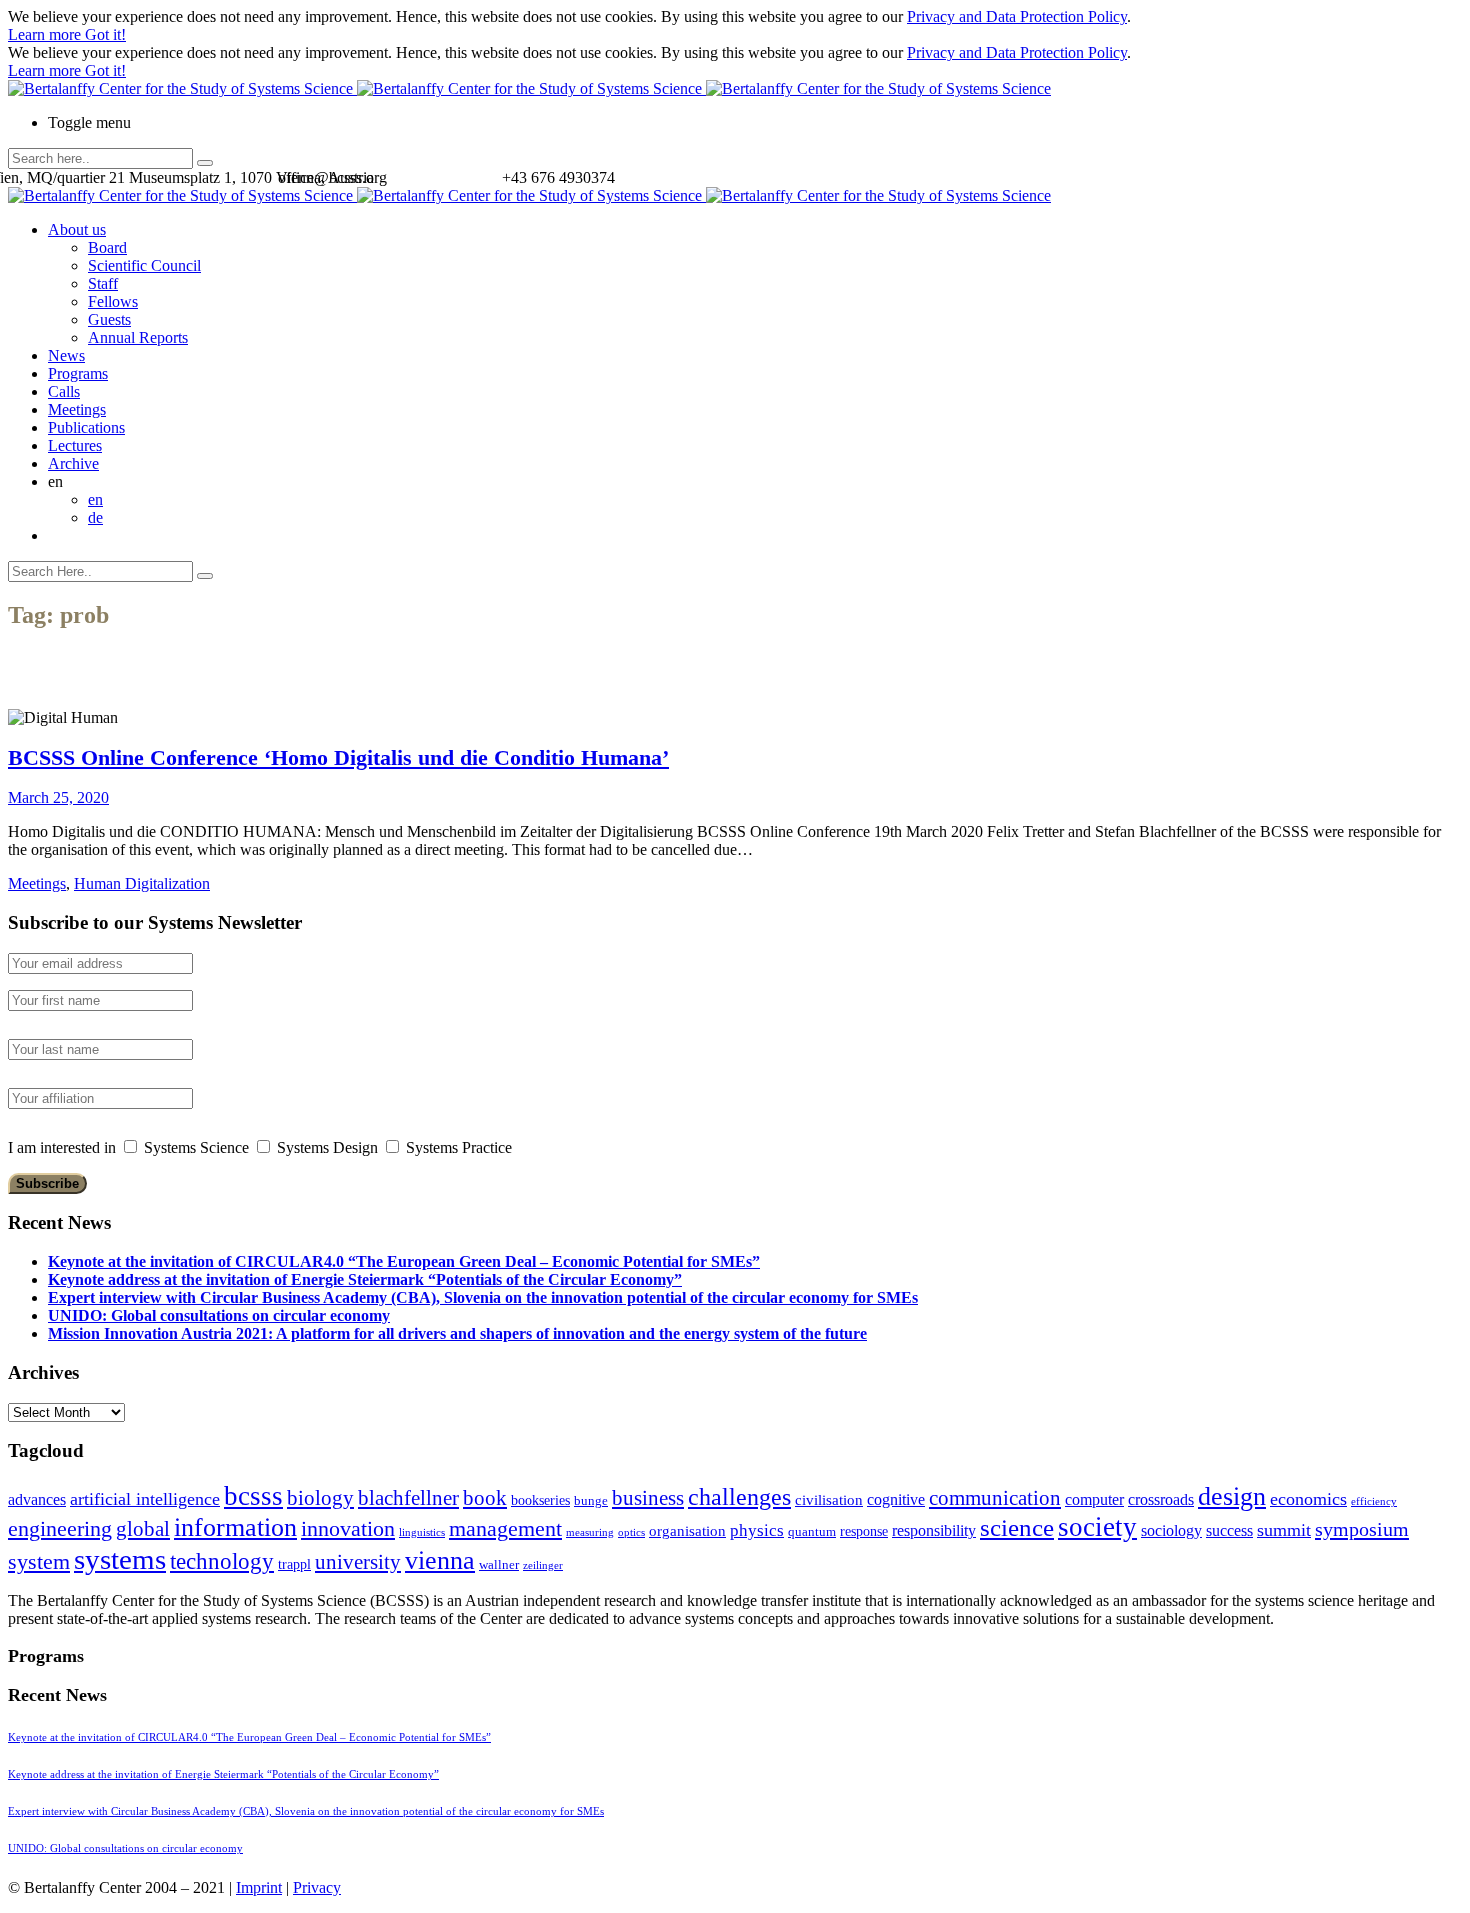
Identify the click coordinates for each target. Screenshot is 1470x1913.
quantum (812, 1532)
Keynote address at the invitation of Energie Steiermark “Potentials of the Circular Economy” (365, 1279)
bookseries (540, 1500)
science (1017, 1527)
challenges (739, 1497)
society (1097, 1527)
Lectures (75, 445)
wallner (499, 1565)
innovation (348, 1528)
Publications (86, 427)
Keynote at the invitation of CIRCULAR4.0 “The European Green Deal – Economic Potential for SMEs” (404, 1261)
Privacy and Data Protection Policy (1017, 16)
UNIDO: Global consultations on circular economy (219, 1315)
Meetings (77, 409)
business (648, 1497)
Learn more (46, 34)
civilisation (829, 1500)
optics (631, 1532)
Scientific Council (144, 265)
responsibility (934, 1530)
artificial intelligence (145, 1499)
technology (222, 1561)
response (864, 1531)
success (1229, 1530)
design (1232, 1496)
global (143, 1528)
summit (1284, 1530)
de (95, 517)
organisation (687, 1531)
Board (107, 247)
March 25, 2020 (58, 797)
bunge (591, 1501)
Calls (64, 391)
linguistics (422, 1532)
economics (1308, 1499)
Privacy (317, 1887)
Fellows (113, 301)
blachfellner (408, 1498)
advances (37, 1499)
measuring (590, 1532)
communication (995, 1497)
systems (120, 1559)
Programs (78, 373)
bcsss (253, 1496)
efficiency (1374, 1501)
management (505, 1528)
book (485, 1498)
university (358, 1562)
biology (320, 1498)
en (95, 499)
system (39, 1561)
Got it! (105, 34)
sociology (1171, 1530)
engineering (60, 1529)
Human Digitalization (142, 883)
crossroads (1161, 1499)
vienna (440, 1560)
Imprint (259, 1887)
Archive (73, 463)
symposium (1362, 1529)
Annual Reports (138, 337)
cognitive (896, 1499)
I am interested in (62, 1147)
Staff (103, 283)
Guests (109, 319)
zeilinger (543, 1565)
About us (77, 229)
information (235, 1527)
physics (757, 1530)
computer (1094, 1499)
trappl (294, 1564)
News (66, 355)
